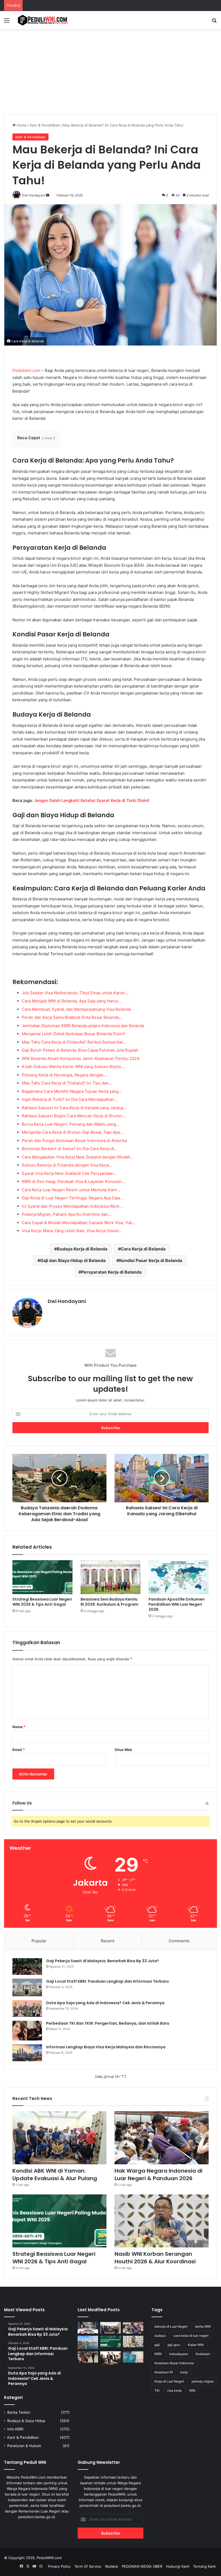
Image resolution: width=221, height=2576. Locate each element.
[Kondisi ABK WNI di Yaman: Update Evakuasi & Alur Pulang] (59, 2138)
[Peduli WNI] (43, 20)
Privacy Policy (59, 2566)
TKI (157, 2390)
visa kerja (174, 2390)
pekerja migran (203, 2381)
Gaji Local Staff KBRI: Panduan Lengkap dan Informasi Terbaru (107, 1981)
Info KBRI (15, 2429)
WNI (192, 2390)
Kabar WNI (196, 2345)
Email (19, 1750)
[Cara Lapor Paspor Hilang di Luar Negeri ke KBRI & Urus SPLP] (133, 2357)
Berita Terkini (19, 2412)
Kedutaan (203, 2354)
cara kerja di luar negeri (191, 2336)
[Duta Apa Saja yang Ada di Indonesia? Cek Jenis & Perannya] (27, 2008)
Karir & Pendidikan (45, 125)
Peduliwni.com (26, 370)
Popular (39, 1941)
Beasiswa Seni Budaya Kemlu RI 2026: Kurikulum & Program (109, 1602)
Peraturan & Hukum (24, 2446)
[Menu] (7, 22)
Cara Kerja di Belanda (143, 1249)
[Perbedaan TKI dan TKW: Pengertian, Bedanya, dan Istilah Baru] (27, 2031)
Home (21, 125)
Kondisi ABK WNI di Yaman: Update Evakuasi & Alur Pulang (55, 2175)
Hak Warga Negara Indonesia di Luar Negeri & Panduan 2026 (158, 2175)
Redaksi (112, 2566)
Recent (108, 1941)
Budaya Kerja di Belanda (82, 1249)
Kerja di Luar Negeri (169, 2381)
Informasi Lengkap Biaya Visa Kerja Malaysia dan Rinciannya (106, 2047)
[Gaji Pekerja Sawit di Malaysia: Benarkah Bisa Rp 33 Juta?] (27, 1967)
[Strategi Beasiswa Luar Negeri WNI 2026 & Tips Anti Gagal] (42, 1577)
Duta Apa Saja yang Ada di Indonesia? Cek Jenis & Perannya (105, 2003)
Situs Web (123, 1750)
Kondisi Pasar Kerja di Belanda (151, 1260)
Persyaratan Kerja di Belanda (111, 1272)
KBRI (158, 2354)
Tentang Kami (204, 2566)
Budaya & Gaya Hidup (26, 2421)
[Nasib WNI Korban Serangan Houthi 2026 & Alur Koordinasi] (162, 2221)
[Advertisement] (110, 70)
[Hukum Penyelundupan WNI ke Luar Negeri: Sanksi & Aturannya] (88, 2328)
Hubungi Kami (178, 2566)
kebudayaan (179, 2354)
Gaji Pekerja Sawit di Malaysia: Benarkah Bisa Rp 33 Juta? (103, 1961)
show (49, 438)
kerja (184, 2372)
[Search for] (214, 22)
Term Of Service (88, 2566)
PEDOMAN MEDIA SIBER (142, 2566)
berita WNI (203, 2326)
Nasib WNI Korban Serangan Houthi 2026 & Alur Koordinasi (155, 2258)
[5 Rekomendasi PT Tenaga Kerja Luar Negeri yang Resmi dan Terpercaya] (110, 2358)
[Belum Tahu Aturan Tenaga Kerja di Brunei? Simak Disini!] (88, 2342)
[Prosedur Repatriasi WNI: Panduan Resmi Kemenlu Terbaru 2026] (88, 2357)
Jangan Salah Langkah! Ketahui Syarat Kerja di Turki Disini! (92, 800)
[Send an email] (48, 195)
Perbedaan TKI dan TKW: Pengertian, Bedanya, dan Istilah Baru (108, 2023)
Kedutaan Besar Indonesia (174, 2363)
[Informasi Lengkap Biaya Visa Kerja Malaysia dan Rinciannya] (27, 2053)
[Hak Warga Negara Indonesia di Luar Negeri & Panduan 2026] (162, 2138)
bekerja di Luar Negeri (171, 2326)
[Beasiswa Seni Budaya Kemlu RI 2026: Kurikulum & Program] (111, 1577)
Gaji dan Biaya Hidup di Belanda (73, 1260)
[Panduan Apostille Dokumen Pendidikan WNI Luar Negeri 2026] (179, 1577)
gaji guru (174, 2345)
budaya (160, 2336)
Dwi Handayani (67, 1301)
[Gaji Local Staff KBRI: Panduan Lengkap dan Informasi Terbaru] (27, 1987)
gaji (157, 2345)
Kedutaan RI (164, 2372)
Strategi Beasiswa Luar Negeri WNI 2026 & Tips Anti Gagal (42, 1602)
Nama (19, 1727)
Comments (179, 1941)
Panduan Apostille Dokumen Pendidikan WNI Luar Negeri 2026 (177, 1604)
